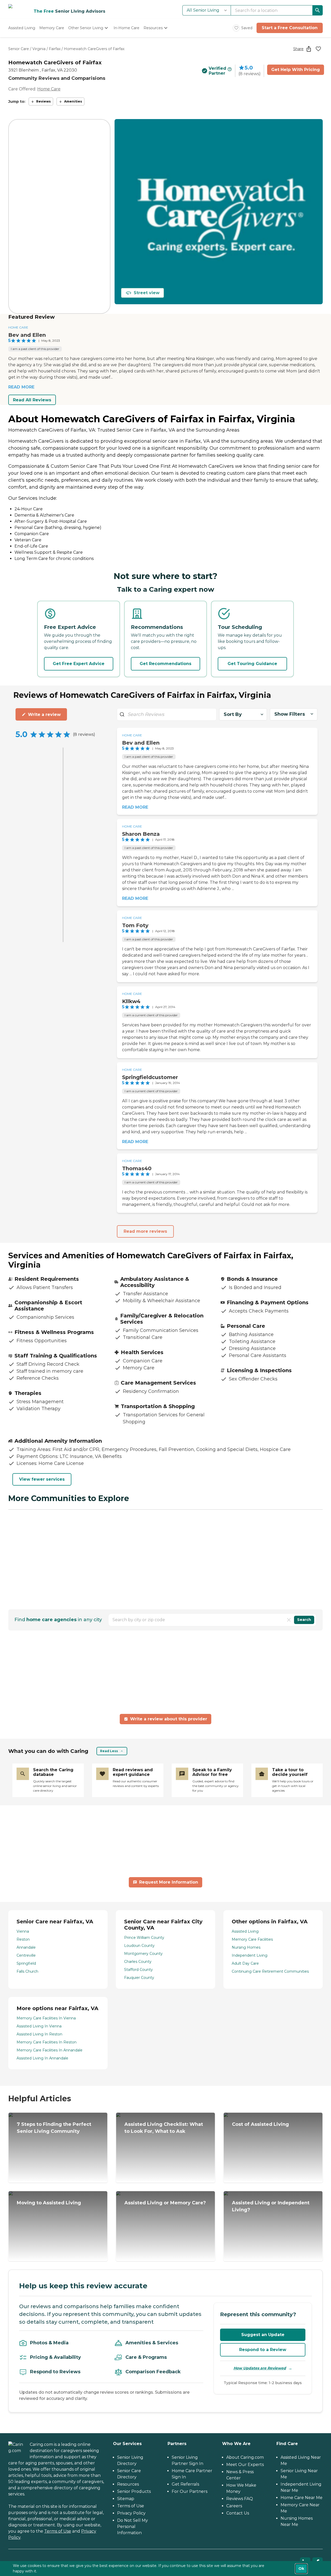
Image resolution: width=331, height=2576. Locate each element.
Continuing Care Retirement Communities (270, 1971)
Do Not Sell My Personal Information (133, 2527)
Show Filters (290, 714)
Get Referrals (185, 2484)
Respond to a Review (263, 2350)
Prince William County (144, 1938)
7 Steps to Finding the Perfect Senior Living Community (54, 2128)
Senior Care (19, 49)
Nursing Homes (246, 1947)
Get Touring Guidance (252, 664)
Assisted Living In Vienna (39, 2026)
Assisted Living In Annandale (42, 2058)
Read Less (109, 1751)
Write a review (44, 715)
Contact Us (238, 2513)
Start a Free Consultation (290, 28)
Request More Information (169, 1882)
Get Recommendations (165, 664)
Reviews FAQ (240, 2499)
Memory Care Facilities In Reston (47, 2042)
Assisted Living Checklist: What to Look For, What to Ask (164, 2128)
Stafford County (138, 1970)
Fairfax (55, 49)
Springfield (26, 1963)
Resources (128, 2484)
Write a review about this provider (169, 1719)
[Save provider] (318, 49)
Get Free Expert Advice (79, 664)
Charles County (138, 1962)
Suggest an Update (263, 2335)
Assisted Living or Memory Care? (165, 2203)
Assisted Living (245, 1931)
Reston (23, 1939)
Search (304, 1620)
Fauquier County (139, 1978)
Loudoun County (139, 1946)
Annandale (26, 1947)
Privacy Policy (131, 2513)
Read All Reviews (32, 400)
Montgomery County (143, 1954)
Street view (147, 293)
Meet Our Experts (245, 2465)
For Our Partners (190, 2491)
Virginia (39, 49)
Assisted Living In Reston (39, 2034)
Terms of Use (58, 2531)
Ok (301, 2569)
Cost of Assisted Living (260, 2124)
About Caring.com (245, 2457)
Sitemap (126, 2499)
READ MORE (21, 387)
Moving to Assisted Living (49, 2203)
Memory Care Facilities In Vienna (46, 2018)
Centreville (26, 1955)
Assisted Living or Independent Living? (271, 2206)
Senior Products (134, 2491)
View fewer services (42, 1479)
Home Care (49, 89)
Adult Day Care (245, 1963)
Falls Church (27, 1971)
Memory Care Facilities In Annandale (50, 2050)
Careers (234, 2506)
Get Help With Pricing (296, 70)
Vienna (23, 1931)
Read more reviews (145, 1231)
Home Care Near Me (302, 2498)
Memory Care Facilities (252, 1939)
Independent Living (250, 1955)
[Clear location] (289, 1620)
